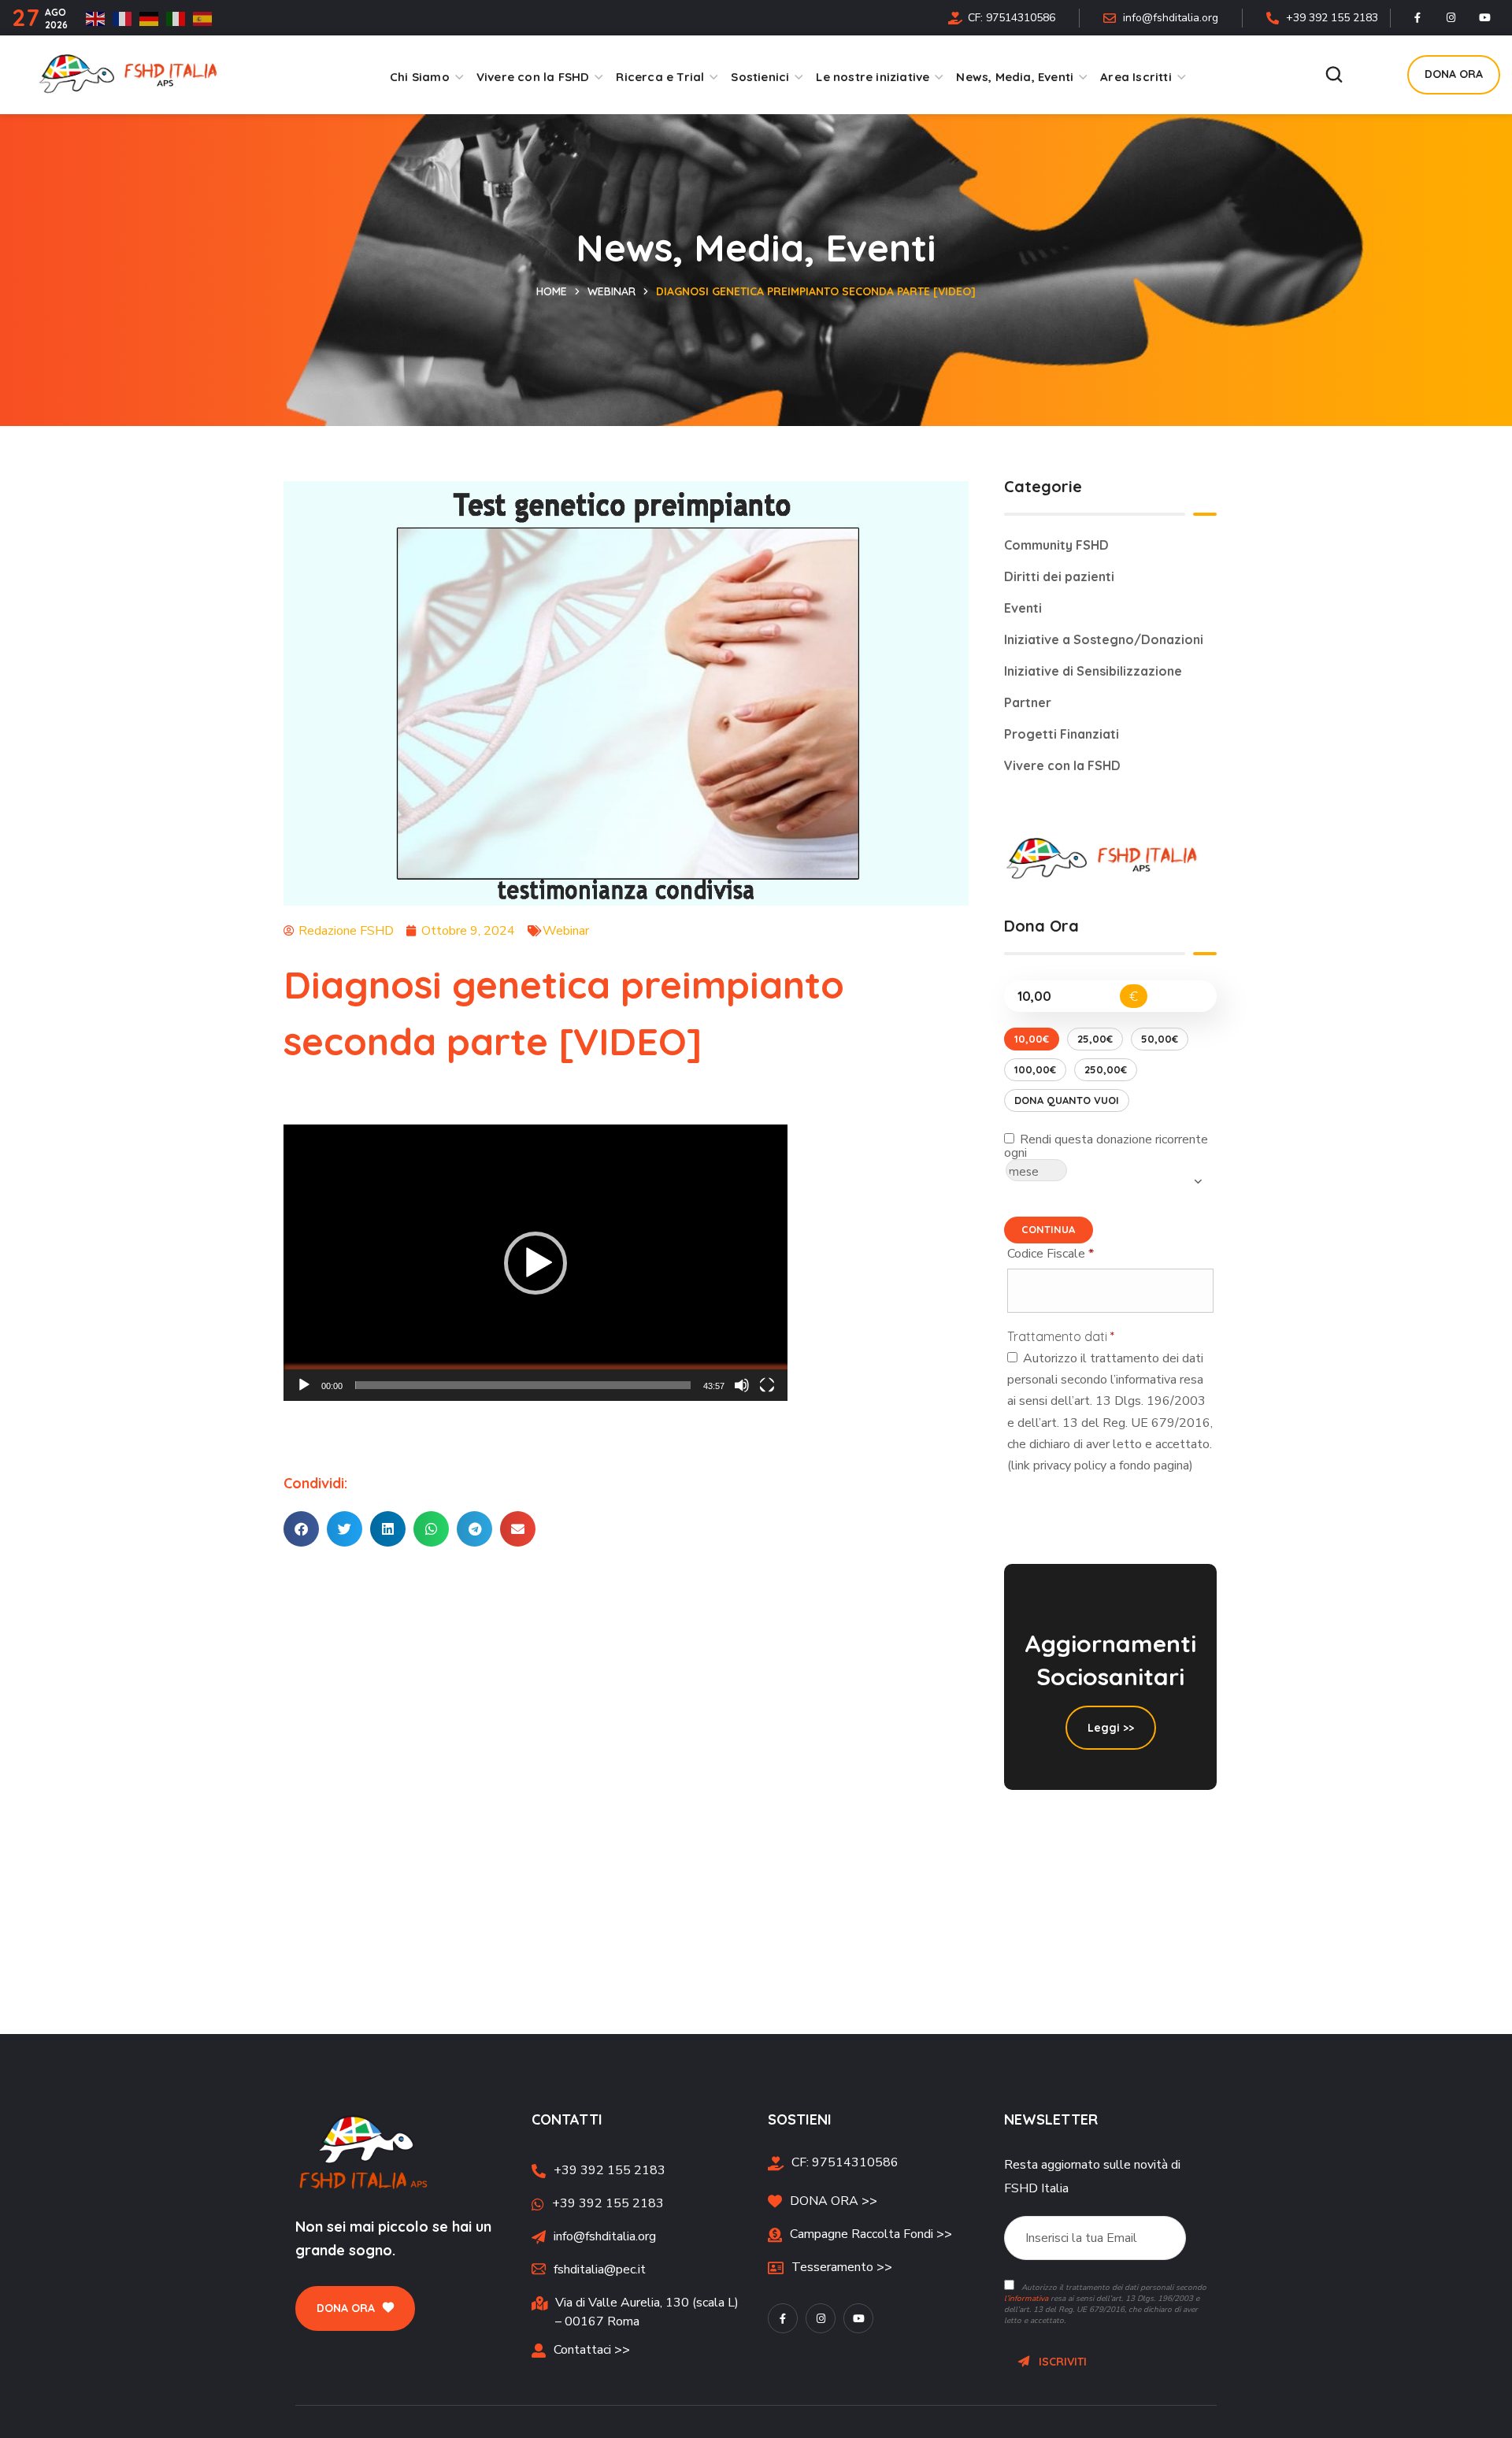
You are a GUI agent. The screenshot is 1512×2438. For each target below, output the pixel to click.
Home (552, 291)
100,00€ (1035, 1069)
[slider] (523, 1385)
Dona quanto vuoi (1067, 1100)
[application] (535, 1263)
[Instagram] (1451, 18)
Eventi (1023, 608)
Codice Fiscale (1085, 1253)
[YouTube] (1485, 18)
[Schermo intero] (767, 1385)
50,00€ (1160, 1039)
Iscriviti (1058, 2362)
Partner (1028, 702)
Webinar (611, 291)
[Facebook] (1417, 18)
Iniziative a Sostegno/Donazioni (1104, 639)
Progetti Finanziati (1062, 734)
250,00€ (1106, 1069)
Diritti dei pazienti (1059, 576)
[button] (1334, 75)
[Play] (304, 1385)
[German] (153, 18)
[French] (126, 18)
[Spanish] (206, 18)
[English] (99, 18)
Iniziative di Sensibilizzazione (1093, 671)
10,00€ (1032, 1039)
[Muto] (742, 1385)
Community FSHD (1056, 545)
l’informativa (1026, 2299)
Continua (1048, 1229)
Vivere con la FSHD (1062, 765)
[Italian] (180, 18)
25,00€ (1095, 1039)
